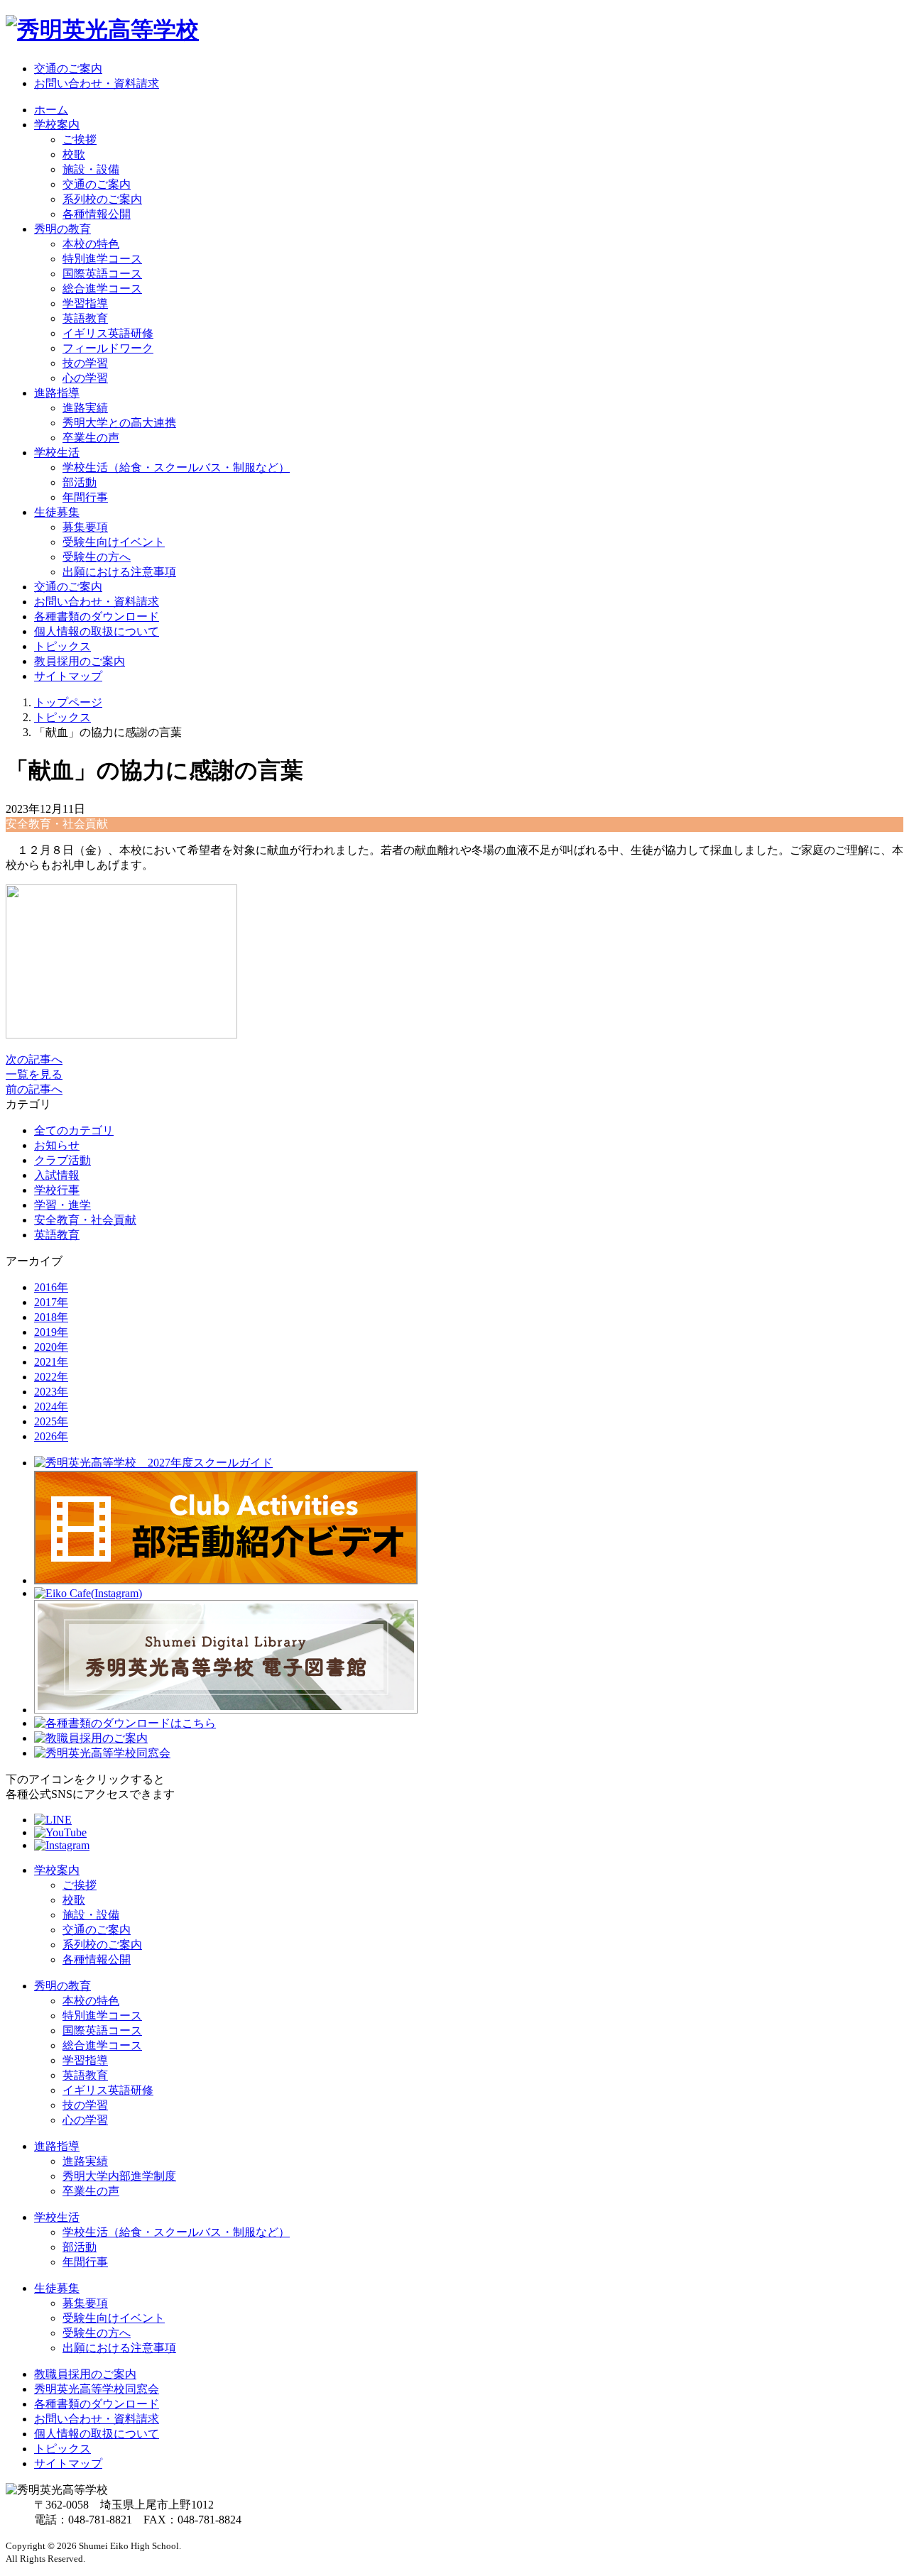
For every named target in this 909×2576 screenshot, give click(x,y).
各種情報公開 (97, 214)
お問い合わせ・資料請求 (97, 83)
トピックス (62, 646)
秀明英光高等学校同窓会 (97, 2389)
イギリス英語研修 (108, 333)
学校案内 (57, 1870)
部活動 (80, 482)
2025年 (51, 1421)
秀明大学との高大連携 (119, 423)
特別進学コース (102, 259)
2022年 (51, 1377)
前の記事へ (34, 1089)
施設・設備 (91, 169)
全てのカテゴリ (74, 1130)
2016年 (51, 1287)
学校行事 (57, 1190)
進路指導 (57, 2146)
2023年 (51, 1392)
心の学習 (85, 378)
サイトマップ (68, 676)
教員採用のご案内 (80, 661)
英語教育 (85, 318)
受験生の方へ (97, 557)
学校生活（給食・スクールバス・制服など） (176, 467)
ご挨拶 (80, 139)
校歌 (74, 154)
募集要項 (85, 527)
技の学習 (85, 363)
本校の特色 (91, 244)
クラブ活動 (62, 1160)
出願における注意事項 (119, 572)
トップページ (68, 702)
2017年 (51, 1302)
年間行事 (85, 497)
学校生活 (57, 2217)
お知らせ (57, 1145)
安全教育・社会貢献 (85, 1220)
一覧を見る (34, 1074)
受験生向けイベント (114, 542)
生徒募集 (57, 2288)
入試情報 (57, 1175)
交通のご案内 (68, 68)
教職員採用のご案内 (85, 2374)
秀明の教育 (62, 1986)
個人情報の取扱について (97, 631)
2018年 (51, 1317)
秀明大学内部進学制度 (119, 2176)
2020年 (51, 1347)
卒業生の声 (91, 438)
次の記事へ (34, 1059)
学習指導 (85, 303)
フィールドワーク (108, 348)
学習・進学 (62, 1205)
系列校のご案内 (102, 199)
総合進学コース (102, 289)
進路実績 (85, 408)
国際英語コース (102, 274)
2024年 (51, 1407)
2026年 (51, 1436)
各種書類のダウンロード (97, 616)
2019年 (51, 1332)
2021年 (51, 1362)
